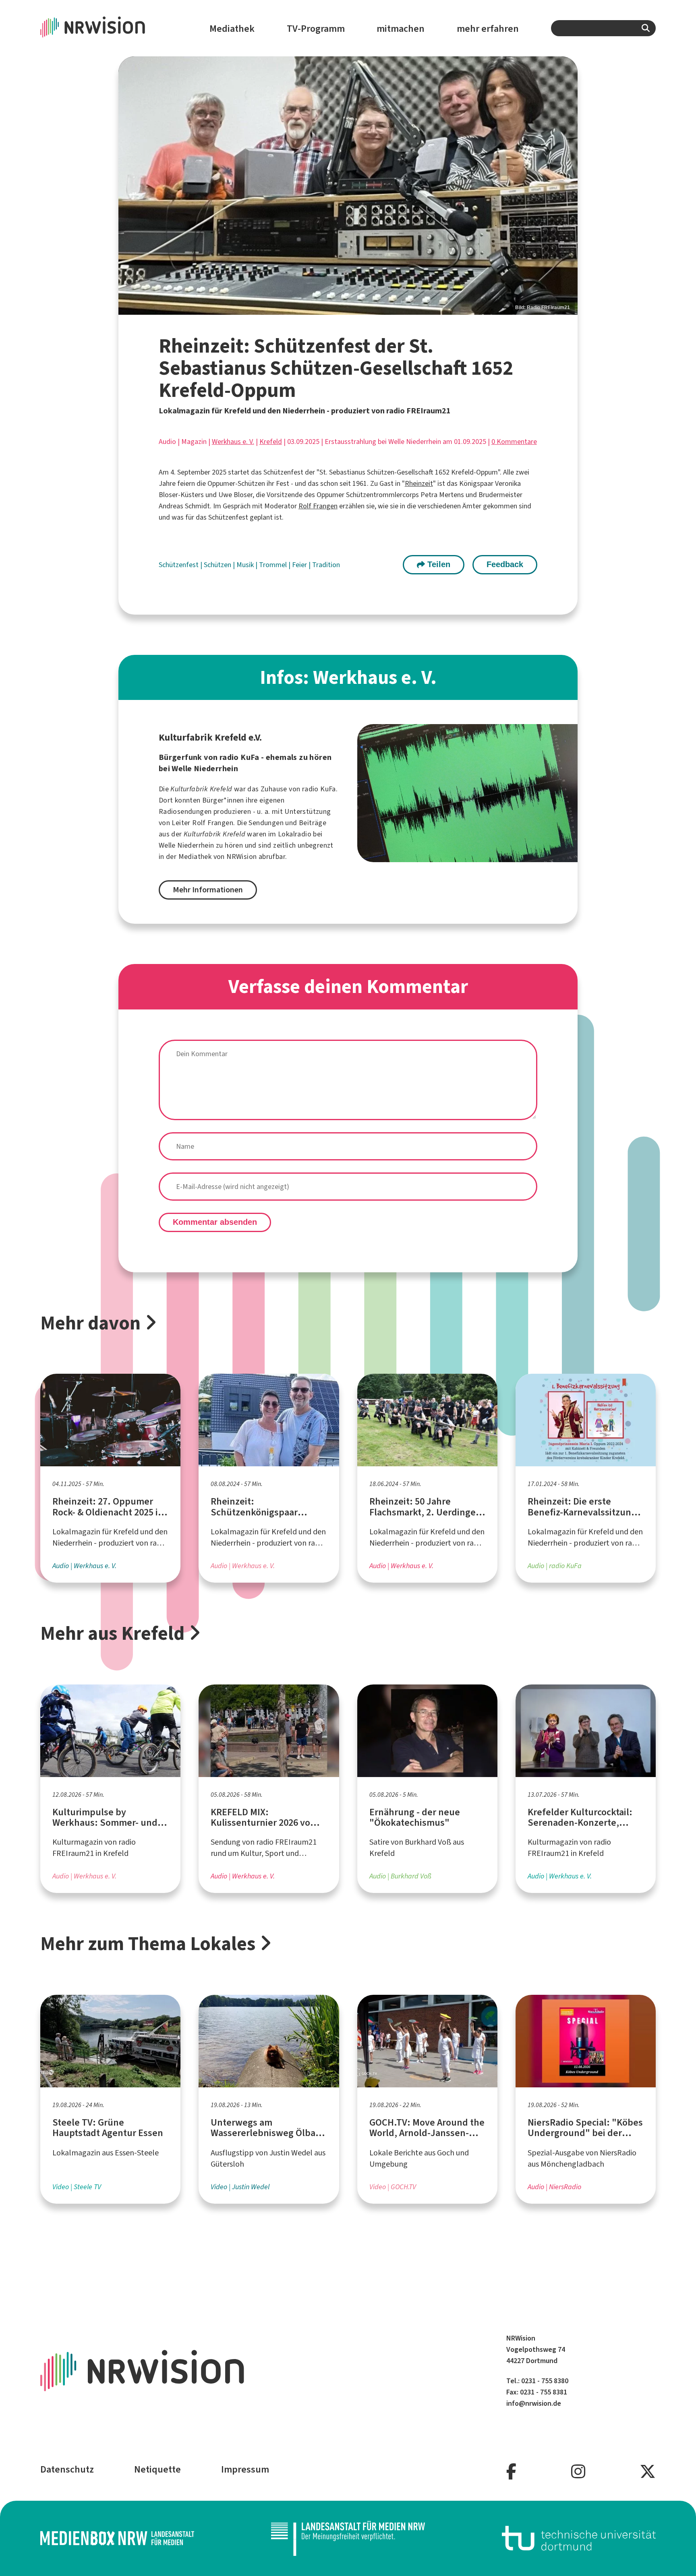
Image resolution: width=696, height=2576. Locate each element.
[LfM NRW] (348, 2538)
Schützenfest (179, 565)
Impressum (245, 2469)
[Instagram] (578, 2472)
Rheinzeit (419, 483)
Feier (300, 565)
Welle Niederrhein (186, 845)
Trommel (274, 565)
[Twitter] (648, 2472)
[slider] (348, 185)
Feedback (505, 564)
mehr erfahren (488, 29)
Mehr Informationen (208, 890)
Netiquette (157, 2469)
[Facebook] (511, 2472)
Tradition (326, 565)
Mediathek (232, 29)
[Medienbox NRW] (117, 2538)
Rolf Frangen (318, 506)
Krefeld (271, 442)
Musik (246, 565)
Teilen (438, 564)
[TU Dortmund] (579, 2538)
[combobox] (603, 28)
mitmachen (401, 29)
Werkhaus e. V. (233, 442)
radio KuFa (319, 789)
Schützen (218, 565)
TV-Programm (316, 29)
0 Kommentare (514, 442)
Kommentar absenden (215, 1222)
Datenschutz (67, 2469)
